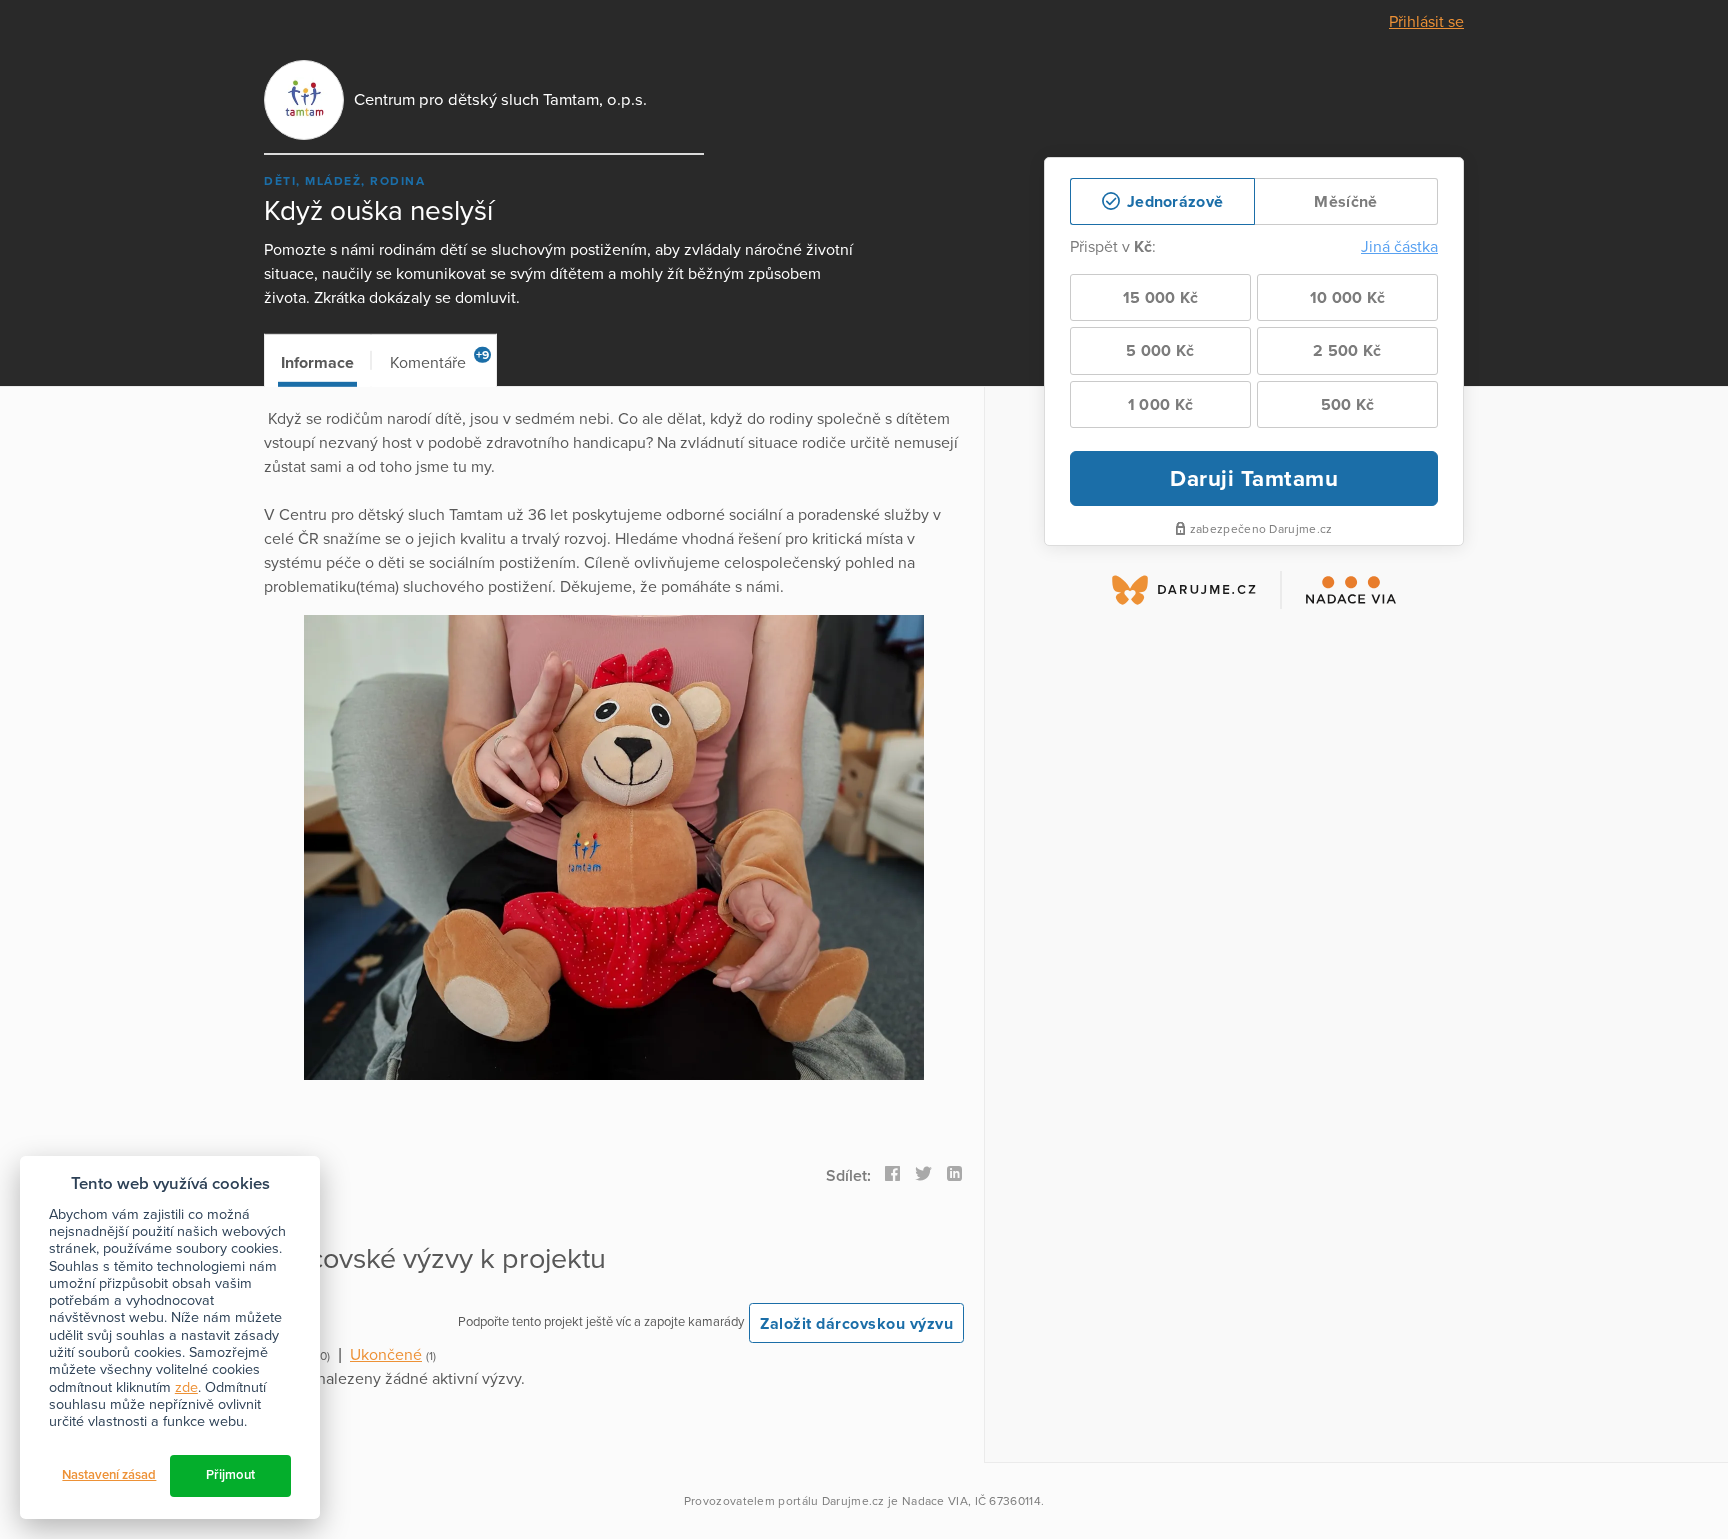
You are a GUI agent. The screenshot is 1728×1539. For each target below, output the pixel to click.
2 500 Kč (1347, 351)
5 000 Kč (1160, 351)
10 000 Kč (1348, 298)
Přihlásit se (1426, 22)
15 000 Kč (1161, 298)
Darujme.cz (853, 1501)
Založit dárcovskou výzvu (856, 1324)
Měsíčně (1345, 202)
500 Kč (1348, 405)
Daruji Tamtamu (1254, 478)
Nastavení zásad (109, 1475)
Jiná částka (1399, 247)
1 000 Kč (1160, 405)
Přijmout (230, 1475)
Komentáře (439, 360)
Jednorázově (1173, 202)
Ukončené (386, 1355)
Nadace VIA (935, 1501)
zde (186, 1387)
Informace (317, 363)
